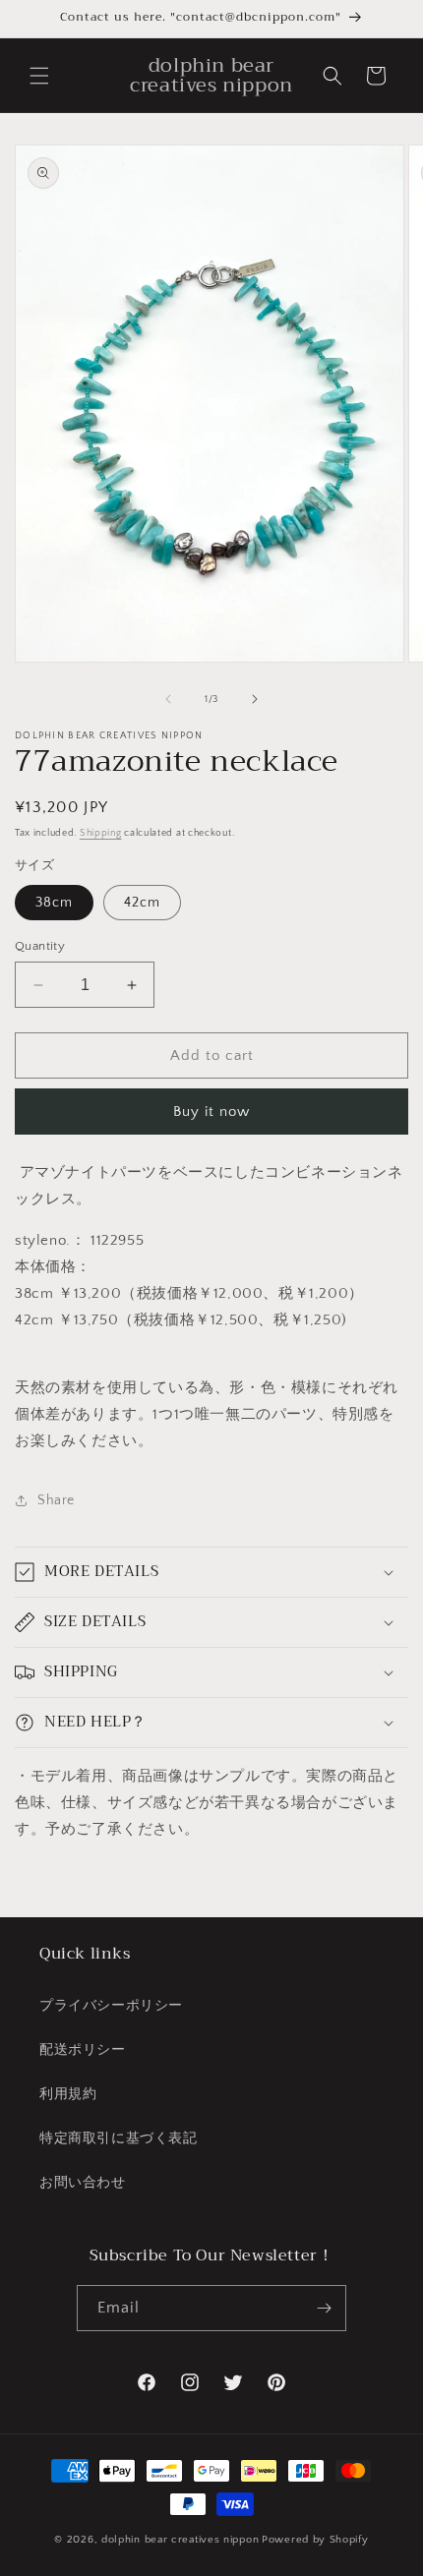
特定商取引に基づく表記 (119, 2138)
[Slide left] (168, 699)
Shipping (101, 833)
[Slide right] (255, 699)
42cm (142, 903)
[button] (39, 76)
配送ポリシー (83, 2050)
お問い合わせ (83, 2183)
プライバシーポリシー (111, 2006)
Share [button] (56, 1500)
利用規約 (68, 2094)
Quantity (40, 946)
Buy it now (211, 1112)
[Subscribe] (324, 2308)
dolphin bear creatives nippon (180, 2540)
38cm (54, 903)
